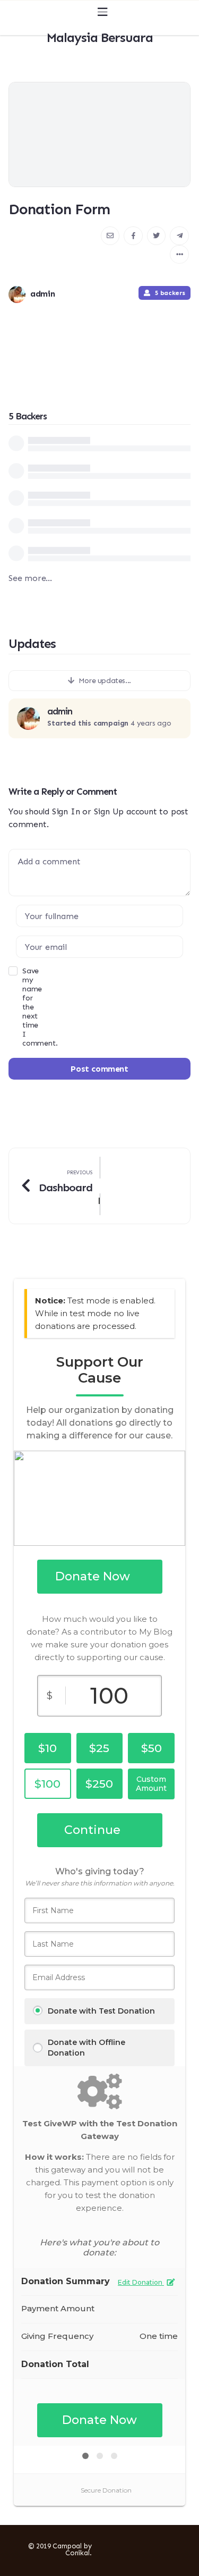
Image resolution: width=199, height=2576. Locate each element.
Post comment (99, 1069)
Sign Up (109, 811)
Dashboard (66, 1188)
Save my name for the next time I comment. (15, 1007)
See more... (30, 578)
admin (60, 712)
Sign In (66, 811)
